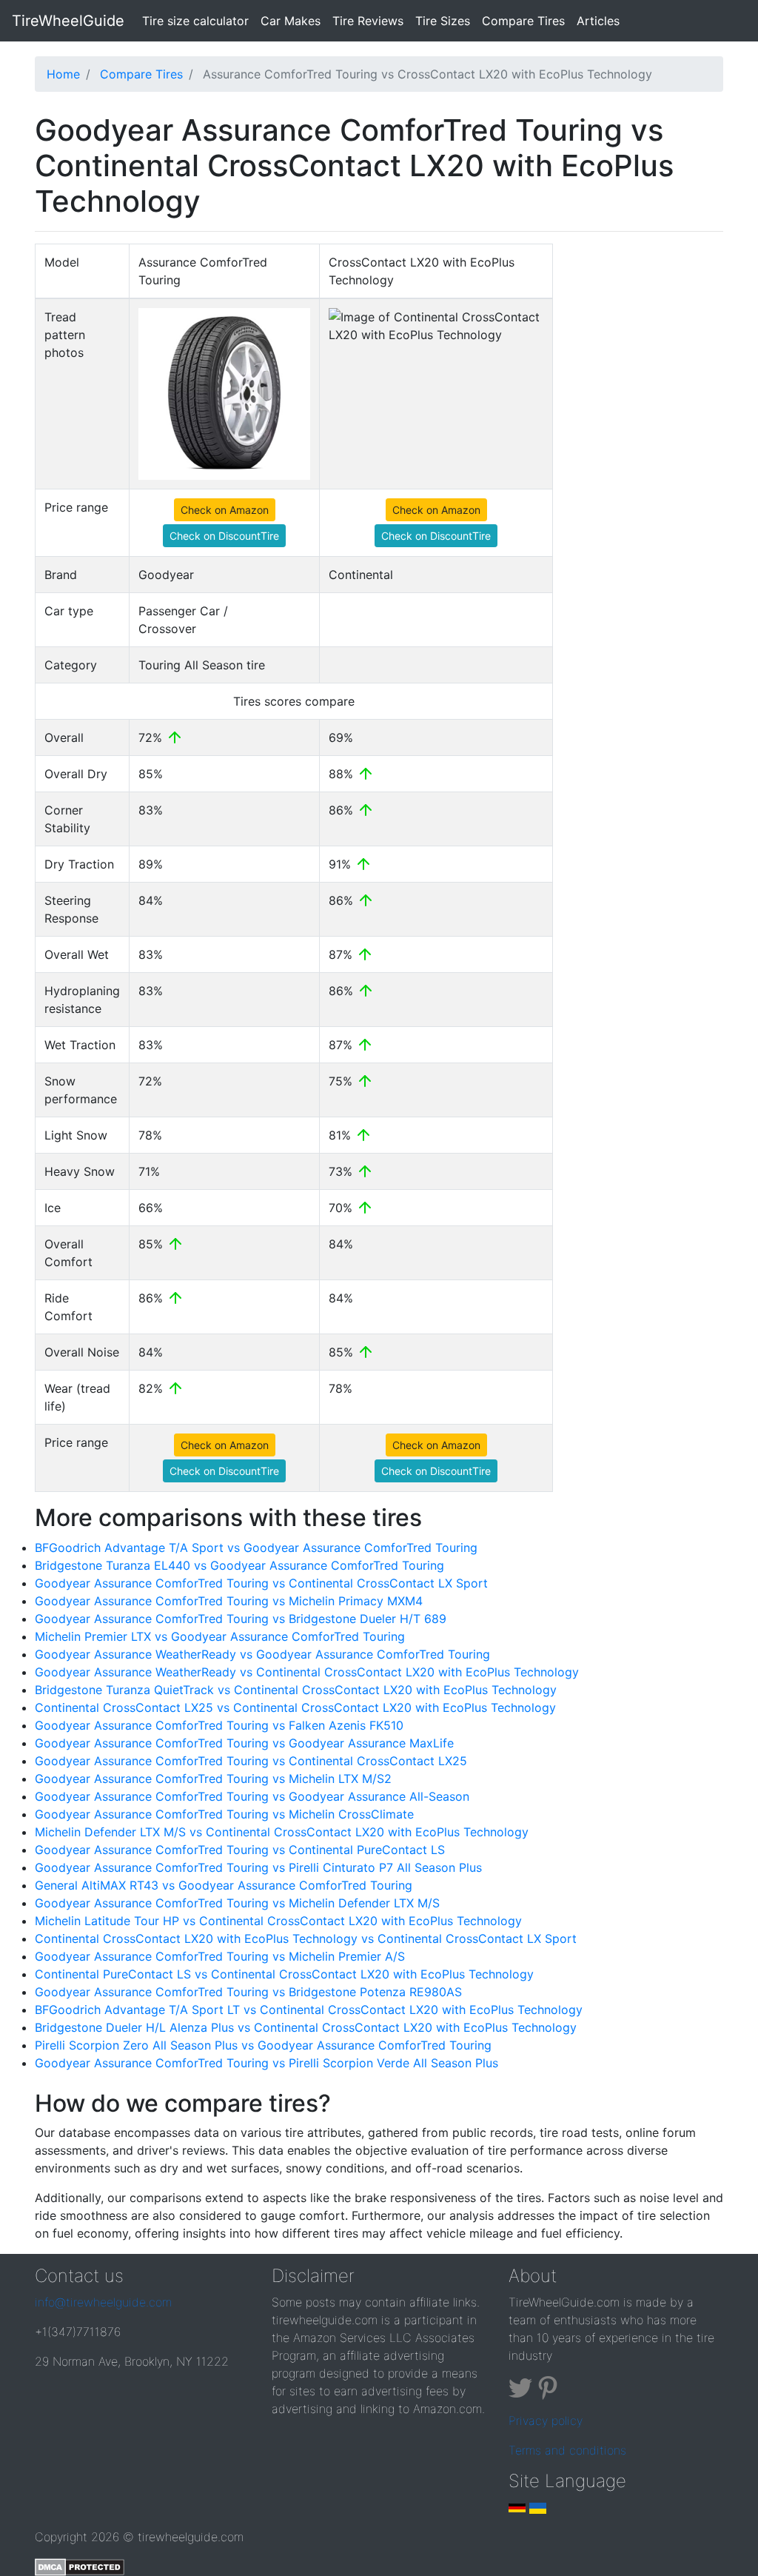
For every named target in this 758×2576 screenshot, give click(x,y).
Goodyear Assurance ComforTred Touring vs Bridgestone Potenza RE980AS (248, 1992)
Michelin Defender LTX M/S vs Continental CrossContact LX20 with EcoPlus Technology (282, 1832)
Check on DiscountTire (224, 536)
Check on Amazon (225, 510)
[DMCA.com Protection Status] (80, 2566)
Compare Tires (523, 21)
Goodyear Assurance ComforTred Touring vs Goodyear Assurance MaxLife (244, 1743)
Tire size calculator (198, 20)
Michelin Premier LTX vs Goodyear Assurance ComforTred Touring (220, 1636)
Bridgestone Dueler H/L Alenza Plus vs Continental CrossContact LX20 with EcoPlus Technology (306, 2027)
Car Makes (291, 21)
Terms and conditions (567, 2450)
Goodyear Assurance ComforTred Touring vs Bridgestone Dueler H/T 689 (241, 1619)
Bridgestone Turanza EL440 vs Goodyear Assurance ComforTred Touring (239, 1565)
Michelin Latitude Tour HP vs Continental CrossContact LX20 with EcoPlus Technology (278, 1921)
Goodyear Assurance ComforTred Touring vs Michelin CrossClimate (224, 1814)
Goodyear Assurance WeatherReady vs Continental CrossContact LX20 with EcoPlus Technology (307, 1672)
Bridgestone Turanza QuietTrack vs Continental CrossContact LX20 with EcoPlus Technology (296, 1690)
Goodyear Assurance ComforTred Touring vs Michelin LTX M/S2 (213, 1779)
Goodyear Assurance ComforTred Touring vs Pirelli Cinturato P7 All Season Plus (258, 1867)
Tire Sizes (443, 21)
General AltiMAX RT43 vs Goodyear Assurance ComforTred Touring (224, 1885)
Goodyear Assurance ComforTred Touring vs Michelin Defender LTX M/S (237, 1903)
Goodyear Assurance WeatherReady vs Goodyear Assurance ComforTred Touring (262, 1654)
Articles (598, 21)
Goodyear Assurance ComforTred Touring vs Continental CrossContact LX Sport (261, 1583)
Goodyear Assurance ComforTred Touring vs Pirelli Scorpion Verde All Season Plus (266, 2063)
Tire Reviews (368, 21)
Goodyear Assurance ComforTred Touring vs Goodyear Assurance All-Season (252, 1796)
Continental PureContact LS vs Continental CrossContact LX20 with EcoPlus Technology (284, 1974)
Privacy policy (546, 2421)
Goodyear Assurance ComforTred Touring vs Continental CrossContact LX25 (251, 1761)
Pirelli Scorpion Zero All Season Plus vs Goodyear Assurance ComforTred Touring (263, 2045)
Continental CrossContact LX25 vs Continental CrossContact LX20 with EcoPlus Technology (295, 1707)
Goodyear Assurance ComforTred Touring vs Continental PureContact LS (240, 1850)
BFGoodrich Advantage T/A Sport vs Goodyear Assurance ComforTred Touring (256, 1548)
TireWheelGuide (68, 21)
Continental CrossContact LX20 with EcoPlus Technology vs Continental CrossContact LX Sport (306, 1938)
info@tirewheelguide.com (103, 2302)
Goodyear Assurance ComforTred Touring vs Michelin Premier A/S (220, 1956)
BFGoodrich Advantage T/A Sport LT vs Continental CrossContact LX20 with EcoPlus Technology (309, 2010)
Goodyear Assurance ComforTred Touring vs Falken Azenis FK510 (219, 1725)
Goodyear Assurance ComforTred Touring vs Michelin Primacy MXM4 (229, 1601)
